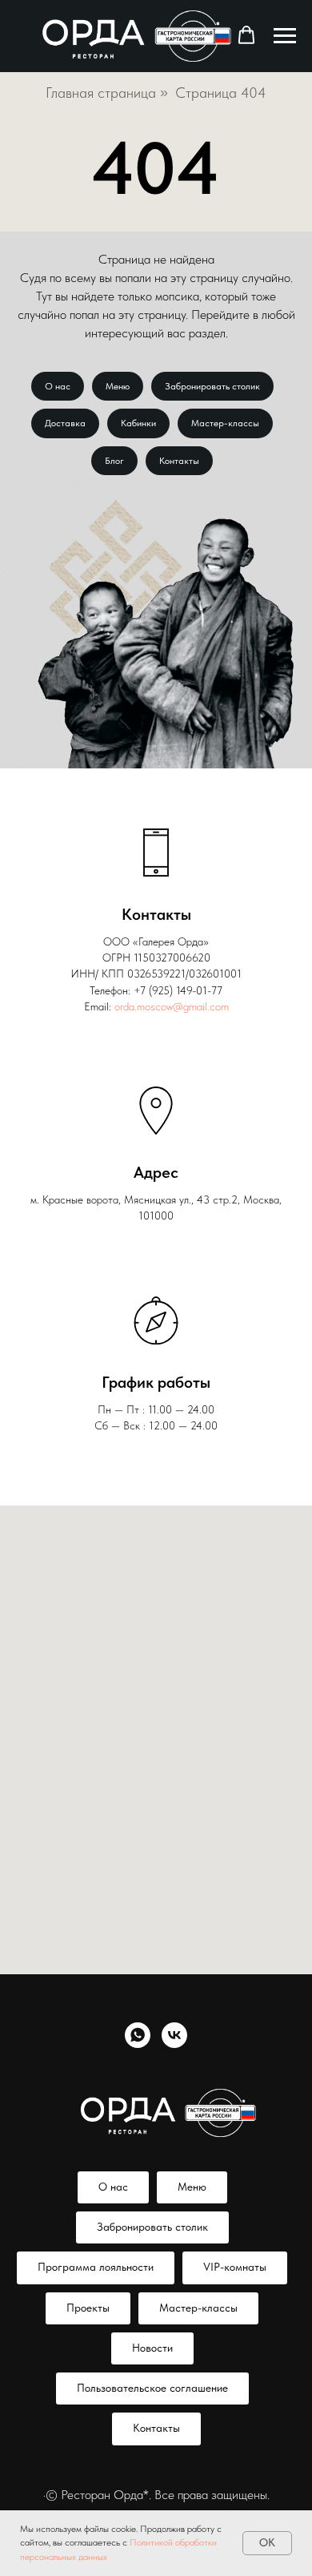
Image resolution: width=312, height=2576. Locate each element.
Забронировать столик (212, 386)
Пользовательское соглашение (152, 2388)
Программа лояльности (96, 2267)
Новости (152, 2348)
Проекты (88, 2308)
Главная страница (101, 93)
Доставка (65, 423)
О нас (58, 386)
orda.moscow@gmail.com (172, 1006)
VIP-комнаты (235, 2267)
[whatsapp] (138, 2035)
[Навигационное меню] (285, 36)
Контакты (179, 461)
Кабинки (138, 423)
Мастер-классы (225, 423)
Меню (118, 386)
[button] (246, 35)
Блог (114, 461)
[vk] (174, 2035)
